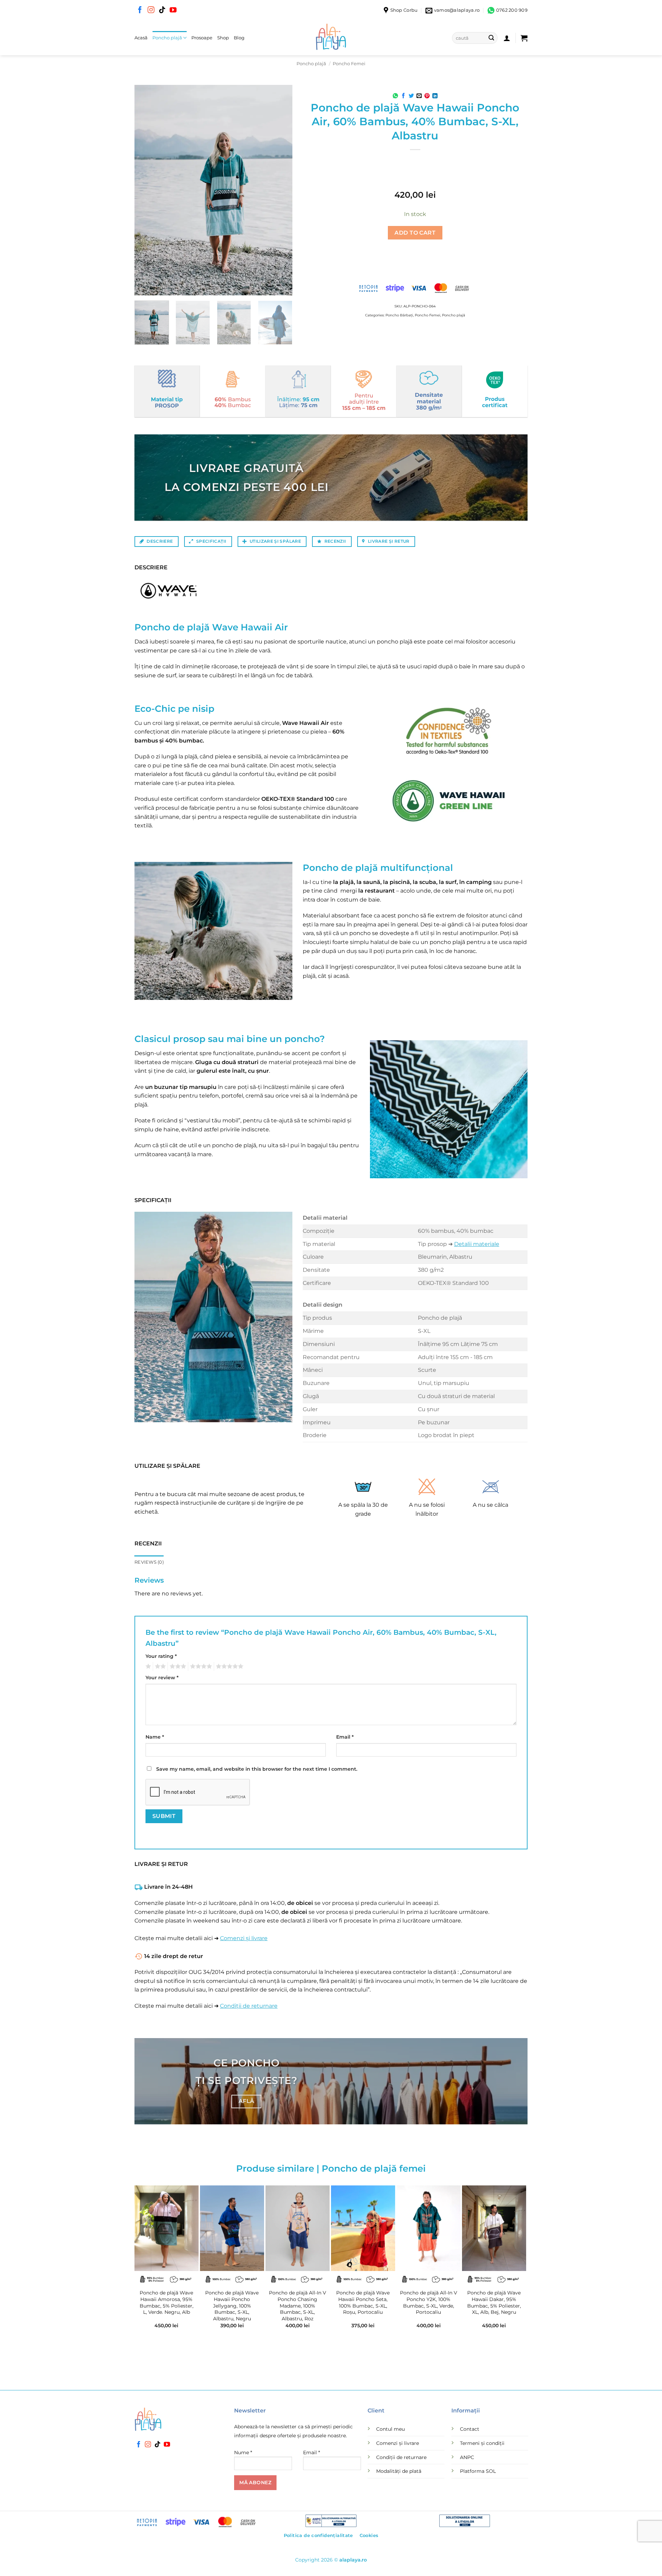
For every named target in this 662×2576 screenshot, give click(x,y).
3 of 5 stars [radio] (177, 1666)
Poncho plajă (167, 38)
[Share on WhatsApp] (395, 96)
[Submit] (491, 38)
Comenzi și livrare (244, 1938)
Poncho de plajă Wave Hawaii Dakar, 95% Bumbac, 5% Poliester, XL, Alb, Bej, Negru (494, 2302)
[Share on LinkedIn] (435, 96)
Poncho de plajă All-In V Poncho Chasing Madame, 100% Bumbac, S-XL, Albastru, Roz (298, 2306)
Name (155, 1737)
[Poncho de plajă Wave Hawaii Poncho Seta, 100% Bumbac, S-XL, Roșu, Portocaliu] (363, 2228)
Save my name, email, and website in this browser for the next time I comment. (257, 1769)
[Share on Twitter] (411, 96)
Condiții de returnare (249, 2006)
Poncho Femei (349, 64)
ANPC (467, 2457)
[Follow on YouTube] (173, 10)
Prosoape (202, 38)
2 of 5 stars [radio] (159, 1666)
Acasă (141, 38)
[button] (524, 38)
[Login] (507, 38)
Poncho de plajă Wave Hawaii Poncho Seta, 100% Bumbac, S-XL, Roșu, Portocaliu (363, 2302)
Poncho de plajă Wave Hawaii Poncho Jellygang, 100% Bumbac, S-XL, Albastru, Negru (232, 2306)
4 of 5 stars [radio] (200, 1666)
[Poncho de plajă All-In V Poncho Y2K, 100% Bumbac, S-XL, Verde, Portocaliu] (429, 2228)
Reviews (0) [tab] (149, 1562)
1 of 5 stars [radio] (147, 1666)
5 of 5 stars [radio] (229, 1666)
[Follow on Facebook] (140, 10)
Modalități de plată (399, 2471)
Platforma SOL (478, 2471)
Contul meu (390, 2429)
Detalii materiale (477, 1244)
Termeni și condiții (482, 2443)
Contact (470, 2429)
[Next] (280, 190)
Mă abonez (255, 2482)
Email (345, 1737)
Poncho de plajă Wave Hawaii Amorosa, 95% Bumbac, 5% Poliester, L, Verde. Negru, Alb (167, 2302)
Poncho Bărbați (399, 315)
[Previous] (146, 190)
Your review (162, 1678)
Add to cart (415, 233)
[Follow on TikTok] (162, 10)
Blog (239, 38)
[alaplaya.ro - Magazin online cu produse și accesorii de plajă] (331, 38)
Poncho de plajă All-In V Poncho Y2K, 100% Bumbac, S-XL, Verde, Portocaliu (429, 2302)
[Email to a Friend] (419, 96)
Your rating (161, 1656)
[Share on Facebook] (403, 96)
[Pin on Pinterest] (427, 96)
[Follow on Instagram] (151, 10)
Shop (223, 38)
